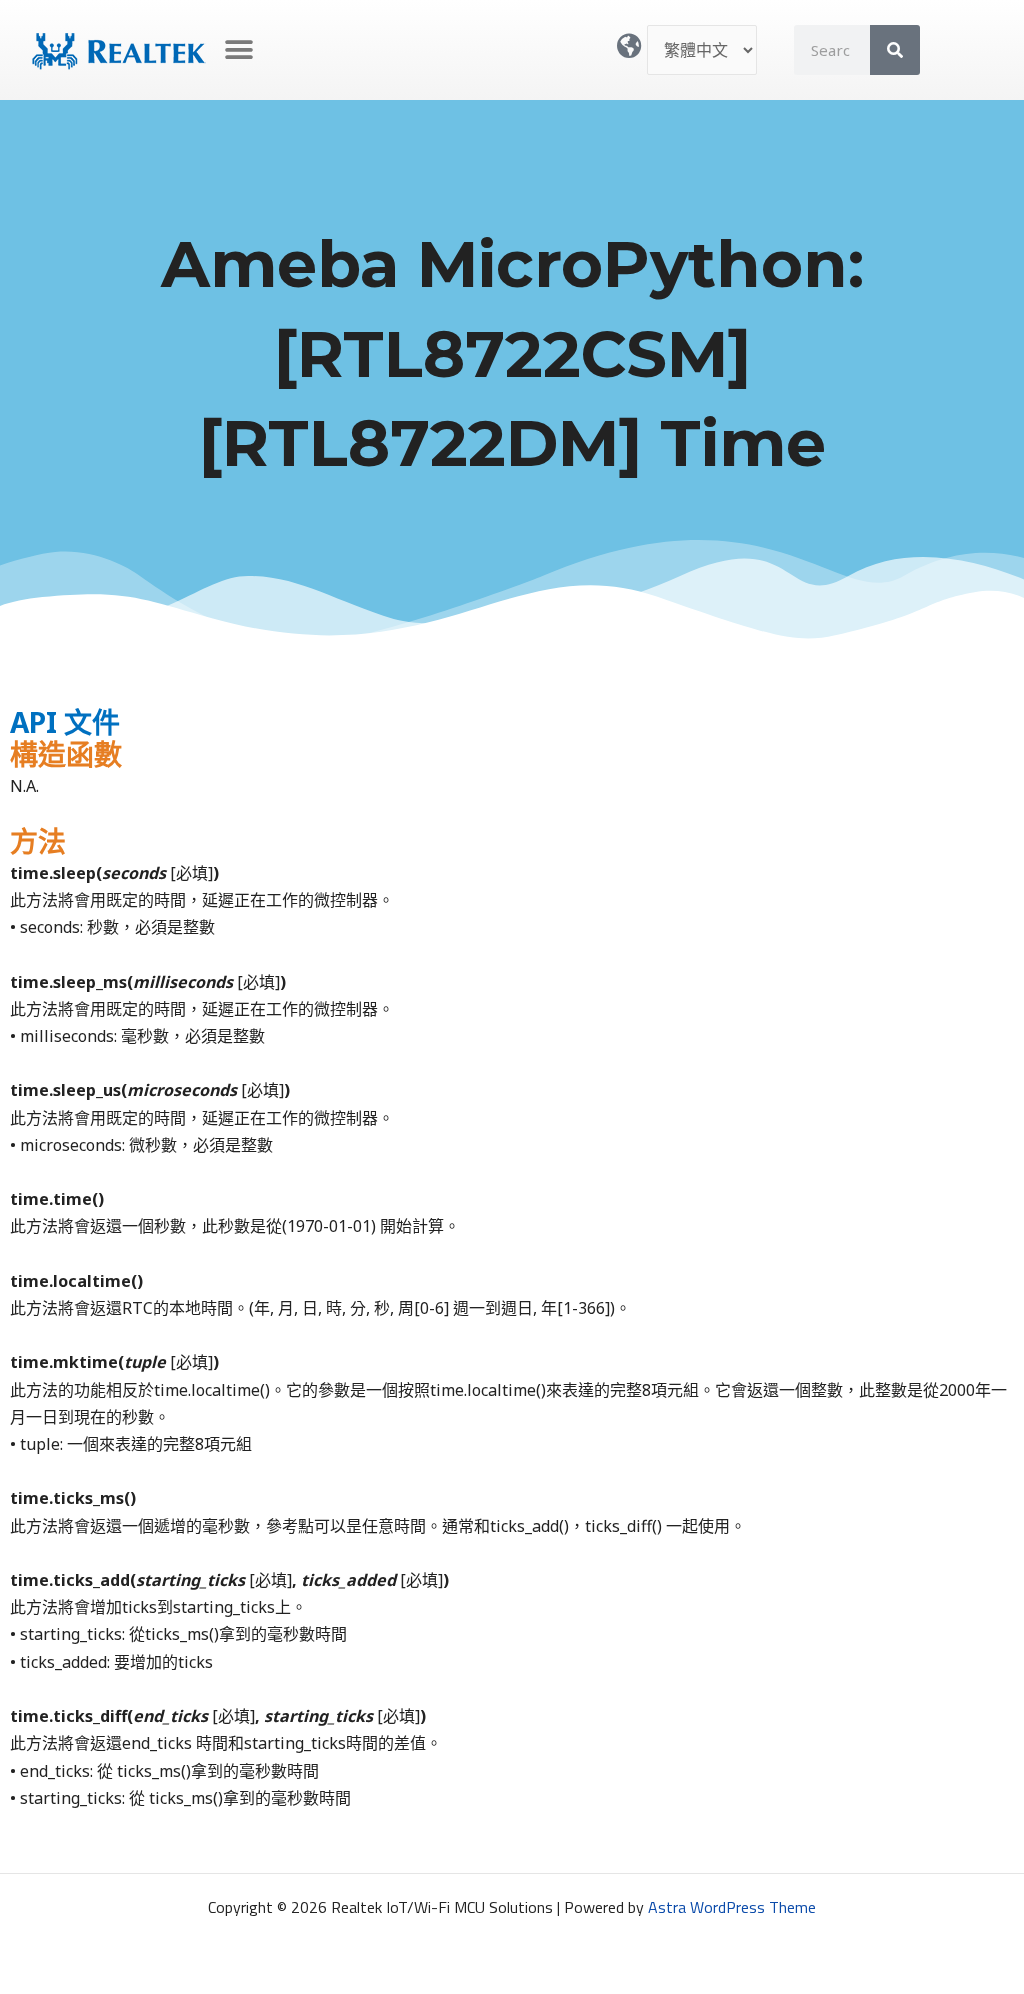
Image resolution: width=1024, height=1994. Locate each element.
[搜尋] (895, 50)
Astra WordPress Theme (732, 1907)
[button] (239, 50)
